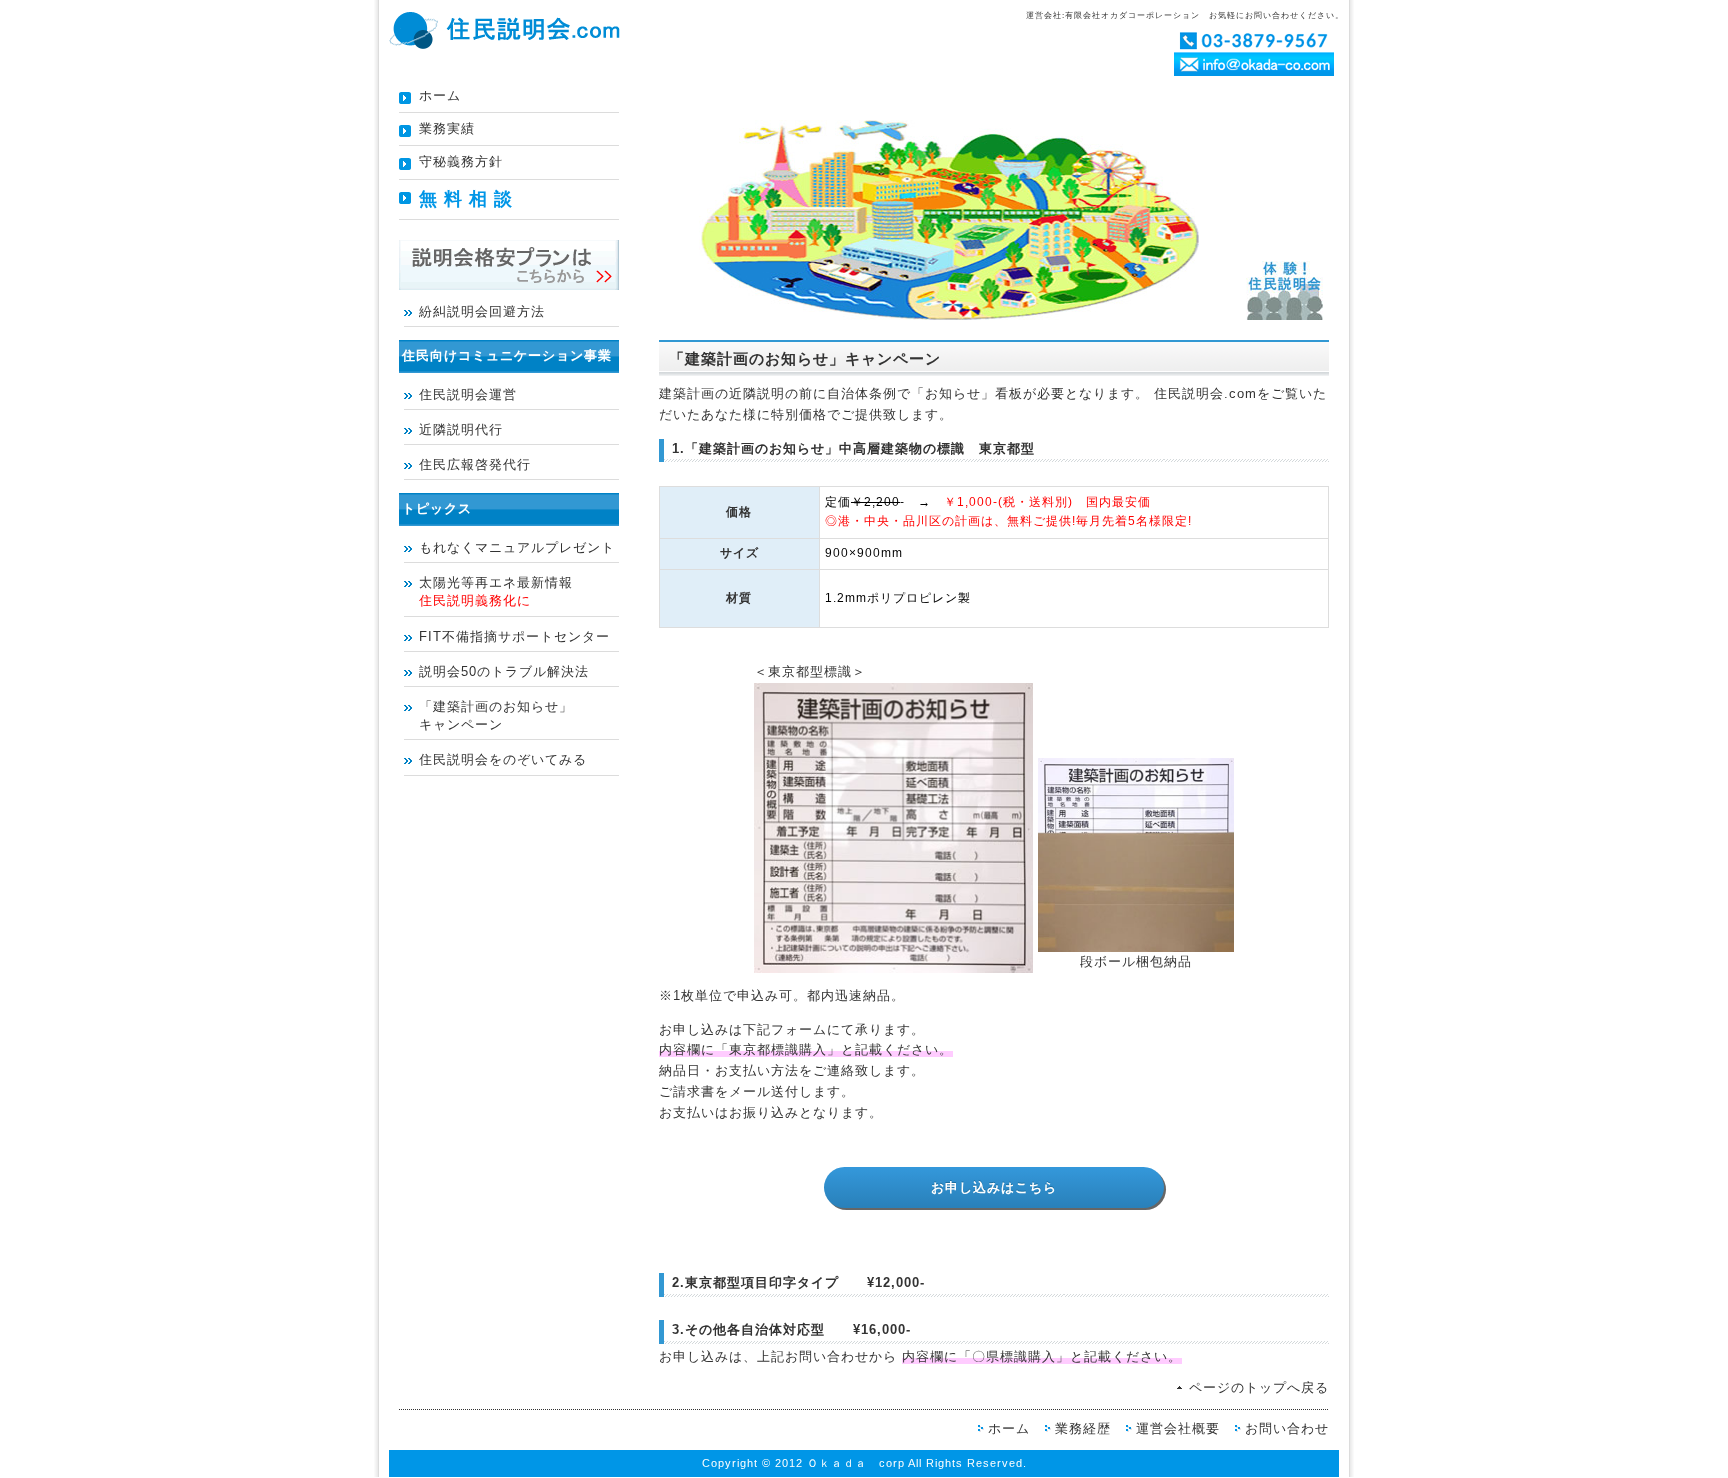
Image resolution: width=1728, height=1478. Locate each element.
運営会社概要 (1178, 1428)
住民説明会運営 (468, 394)
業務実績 (447, 128)
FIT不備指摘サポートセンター (514, 636)
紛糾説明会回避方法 (482, 311)
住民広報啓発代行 (475, 464)
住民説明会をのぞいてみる (503, 759)
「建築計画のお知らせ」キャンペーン (496, 715)
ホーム (440, 95)
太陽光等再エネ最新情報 (496, 591)
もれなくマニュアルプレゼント (517, 547)
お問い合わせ (1287, 1428)
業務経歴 (1083, 1428)
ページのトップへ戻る (1259, 1387)
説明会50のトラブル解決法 (504, 671)
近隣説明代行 (461, 429)
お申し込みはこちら (994, 1187)
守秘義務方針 (461, 161)
